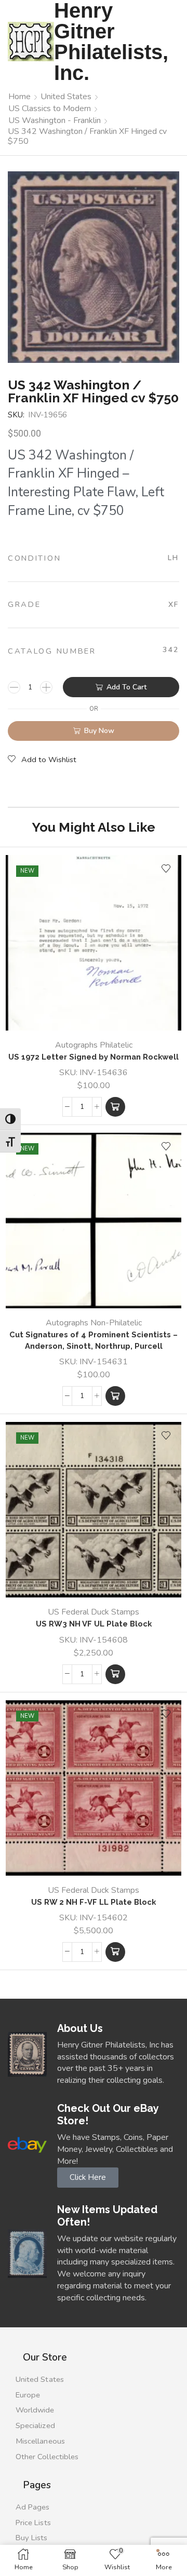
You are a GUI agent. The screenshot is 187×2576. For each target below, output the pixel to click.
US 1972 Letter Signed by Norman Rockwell (94, 1057)
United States (66, 97)
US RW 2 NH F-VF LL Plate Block (94, 1902)
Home (19, 97)
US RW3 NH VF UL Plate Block (94, 1624)
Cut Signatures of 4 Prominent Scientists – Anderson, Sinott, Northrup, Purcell (94, 1340)
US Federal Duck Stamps (94, 1612)
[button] (115, 1107)
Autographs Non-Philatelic (94, 1323)
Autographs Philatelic (94, 1045)
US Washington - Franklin (55, 120)
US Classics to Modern (50, 109)
